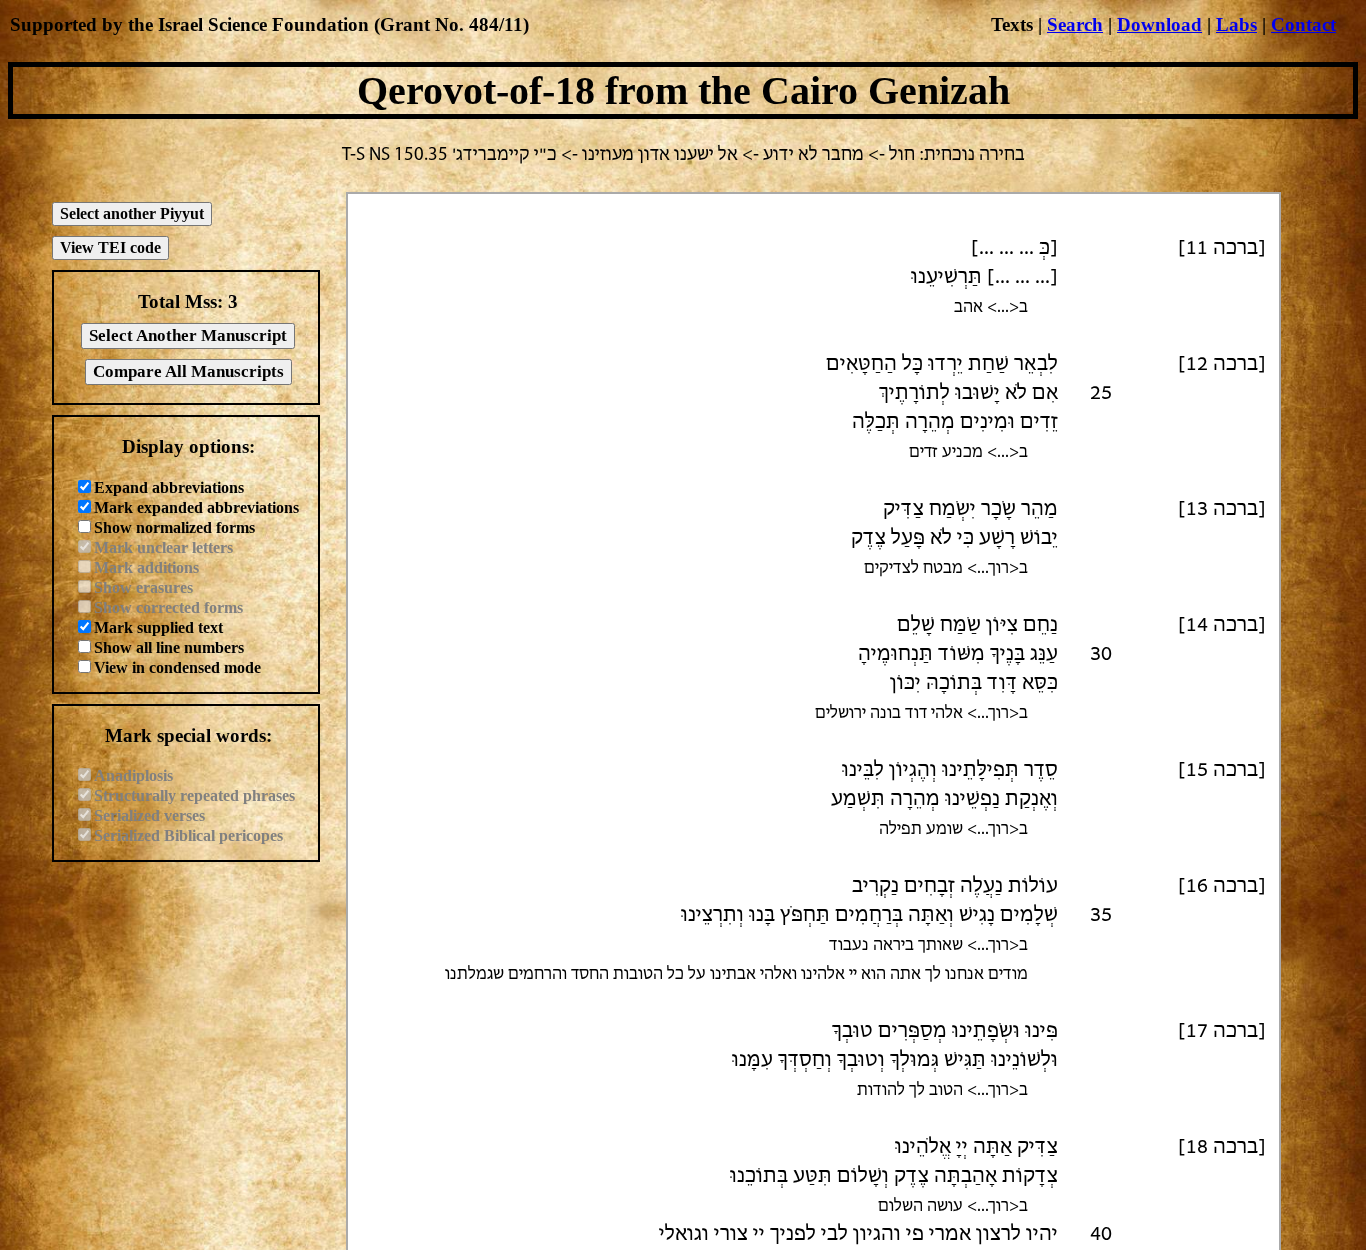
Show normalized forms (174, 527)
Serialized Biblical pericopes (188, 835)
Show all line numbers (169, 647)
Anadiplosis (133, 775)
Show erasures (143, 587)
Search (1075, 24)
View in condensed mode (177, 667)
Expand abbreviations (169, 487)
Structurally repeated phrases (194, 795)
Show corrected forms (168, 607)
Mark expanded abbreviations (196, 507)
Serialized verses (149, 815)
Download (1159, 24)
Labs (1236, 24)
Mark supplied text (158, 627)
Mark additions (146, 567)
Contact (1303, 24)
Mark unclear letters (163, 547)
